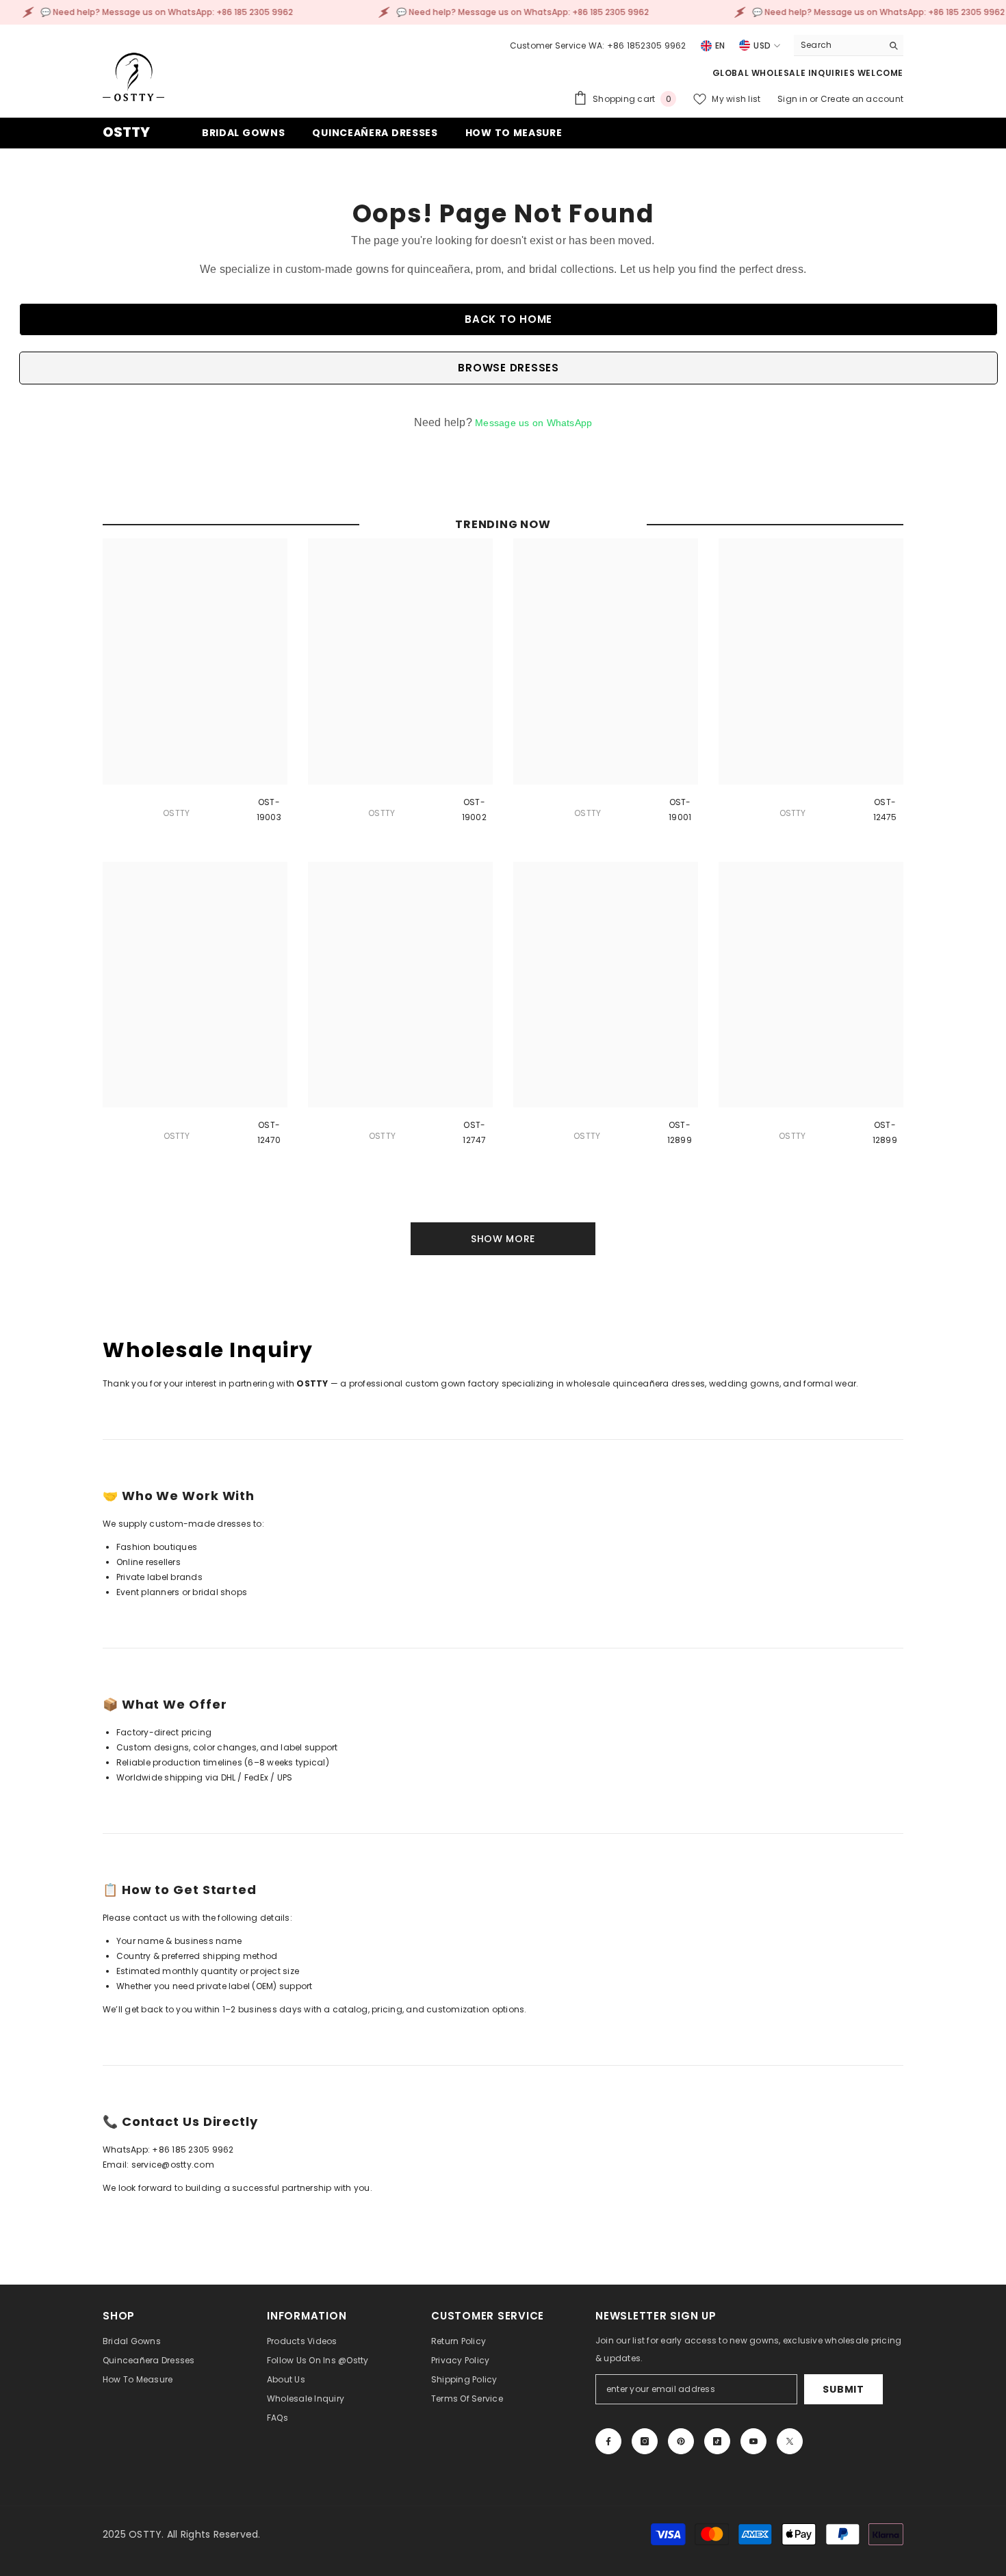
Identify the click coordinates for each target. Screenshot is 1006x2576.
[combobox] (838, 45)
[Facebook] (608, 2441)
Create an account (862, 99)
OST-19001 (680, 810)
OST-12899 (680, 1132)
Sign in (794, 99)
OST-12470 (269, 1132)
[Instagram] (645, 2441)
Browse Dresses (508, 368)
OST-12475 (885, 810)
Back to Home (508, 319)
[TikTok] (717, 2441)
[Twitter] (790, 2441)
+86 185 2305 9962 (193, 2150)
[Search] (849, 45)
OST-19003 (269, 810)
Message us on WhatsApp (533, 423)
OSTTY (176, 813)
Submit (843, 2389)
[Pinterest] (681, 2441)
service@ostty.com (173, 2165)
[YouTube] (753, 2441)
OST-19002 (474, 810)
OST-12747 (474, 1132)
